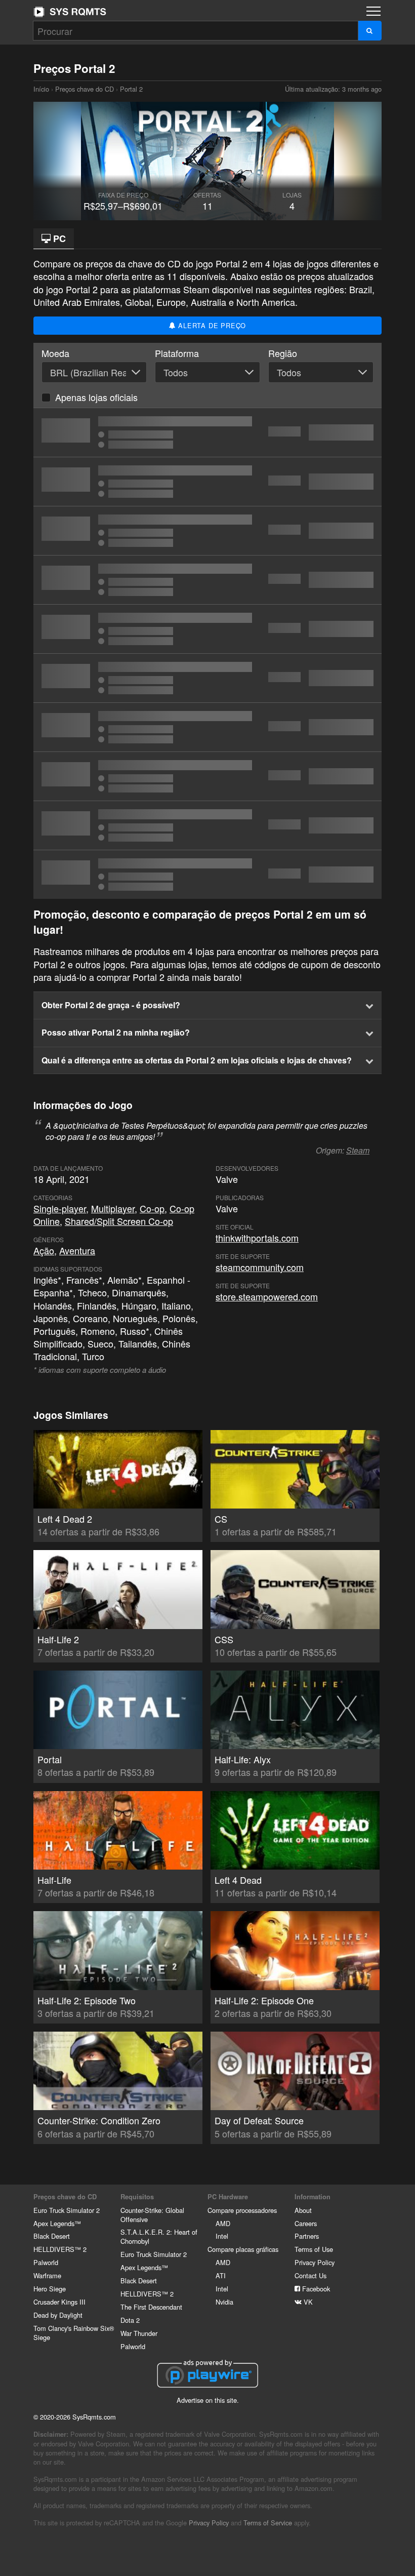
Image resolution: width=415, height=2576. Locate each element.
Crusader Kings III (59, 2302)
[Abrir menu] (373, 11)
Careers (306, 2223)
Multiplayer (113, 1208)
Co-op (152, 1208)
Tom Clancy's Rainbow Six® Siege (74, 2333)
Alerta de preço (211, 325)
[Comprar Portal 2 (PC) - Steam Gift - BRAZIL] (207, 432)
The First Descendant (151, 2307)
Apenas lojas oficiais (96, 397)
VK (307, 2302)
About (303, 2210)
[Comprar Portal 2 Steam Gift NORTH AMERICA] (207, 727)
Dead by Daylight (58, 2315)
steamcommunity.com (260, 1267)
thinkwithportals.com (257, 1238)
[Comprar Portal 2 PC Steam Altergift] (207, 776)
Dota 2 (130, 2320)
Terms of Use (314, 2249)
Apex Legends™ (57, 2223)
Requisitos (137, 2197)
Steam (358, 1150)
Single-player (60, 1208)
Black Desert (52, 2236)
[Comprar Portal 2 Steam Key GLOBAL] (207, 875)
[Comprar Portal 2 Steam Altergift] (207, 531)
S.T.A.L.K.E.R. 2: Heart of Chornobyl (159, 2236)
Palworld (46, 2262)
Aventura (77, 1250)
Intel (222, 2236)
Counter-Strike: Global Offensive (152, 2215)
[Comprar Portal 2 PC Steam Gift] (207, 629)
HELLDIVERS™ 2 (60, 2249)
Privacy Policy (315, 2262)
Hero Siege (50, 2289)
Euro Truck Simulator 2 (67, 2210)
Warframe (47, 2275)
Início (70, 12)
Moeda (55, 353)
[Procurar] (370, 31)
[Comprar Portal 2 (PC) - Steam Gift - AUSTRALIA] (207, 678)
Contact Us (310, 2275)
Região (283, 353)
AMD (223, 2223)
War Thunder (139, 2333)
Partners (307, 2236)
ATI (221, 2275)
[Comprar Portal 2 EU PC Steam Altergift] (207, 825)
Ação (44, 1250)
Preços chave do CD (85, 89)
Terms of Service (268, 2523)
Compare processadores (242, 2210)
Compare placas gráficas (243, 2249)
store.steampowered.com (267, 1296)
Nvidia (224, 2302)
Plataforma (177, 353)
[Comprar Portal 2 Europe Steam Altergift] (207, 580)
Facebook (315, 2289)
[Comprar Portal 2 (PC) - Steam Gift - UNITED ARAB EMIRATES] (207, 482)
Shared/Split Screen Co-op (119, 1221)
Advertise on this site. (208, 2400)
